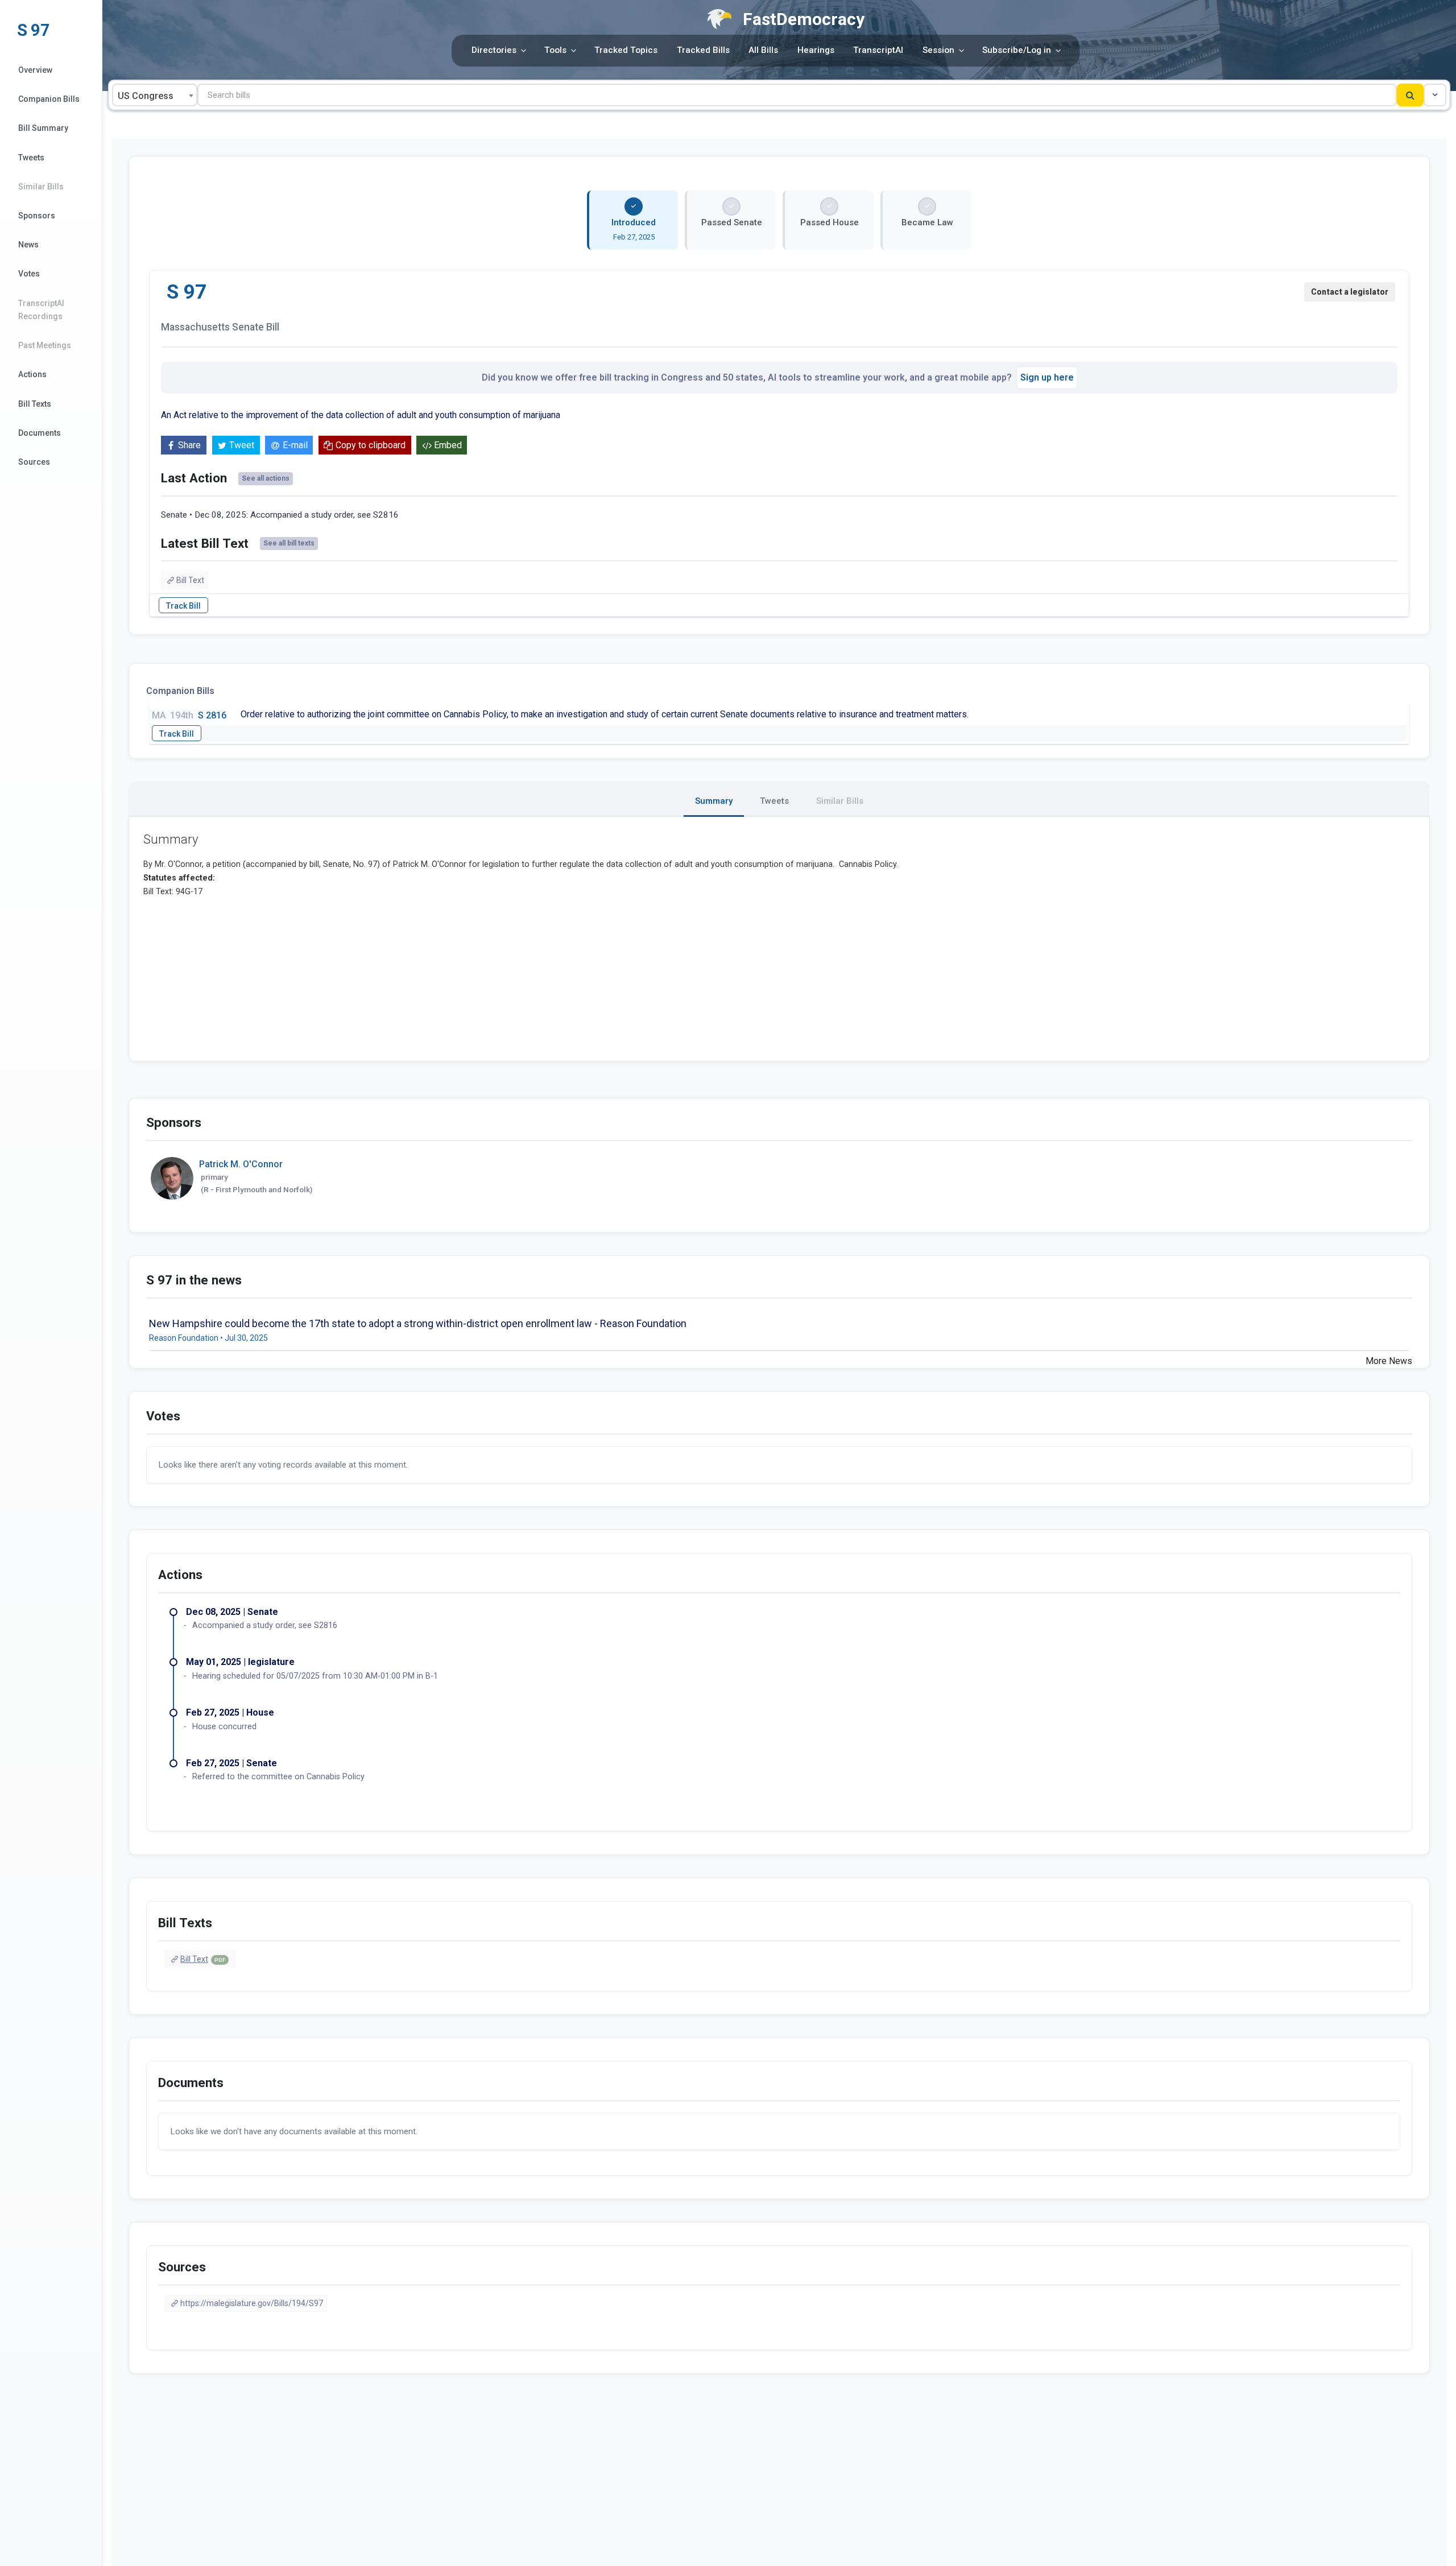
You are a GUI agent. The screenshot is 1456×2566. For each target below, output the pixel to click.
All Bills (763, 50)
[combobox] (155, 95)
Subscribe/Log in (1017, 50)
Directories (494, 50)
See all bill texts (289, 543)
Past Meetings (45, 345)
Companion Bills (49, 99)
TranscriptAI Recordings (41, 310)
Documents (40, 433)
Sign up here (1047, 377)
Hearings (816, 50)
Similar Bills (41, 187)
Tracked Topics (626, 50)
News (28, 245)
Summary (714, 801)
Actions (32, 374)
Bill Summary (43, 128)
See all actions (266, 478)
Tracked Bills (703, 50)
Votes (29, 274)
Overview (35, 70)
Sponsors (37, 216)
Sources (34, 462)
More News (1389, 1361)
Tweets (31, 158)
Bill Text (190, 580)
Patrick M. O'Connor (241, 1164)
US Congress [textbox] (146, 96)
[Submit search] (1410, 95)
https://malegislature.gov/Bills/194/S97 (252, 2303)
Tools (555, 50)
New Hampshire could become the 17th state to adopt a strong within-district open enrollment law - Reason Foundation (418, 1323)
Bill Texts (35, 404)
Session (938, 50)
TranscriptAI (878, 50)
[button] (1435, 95)
